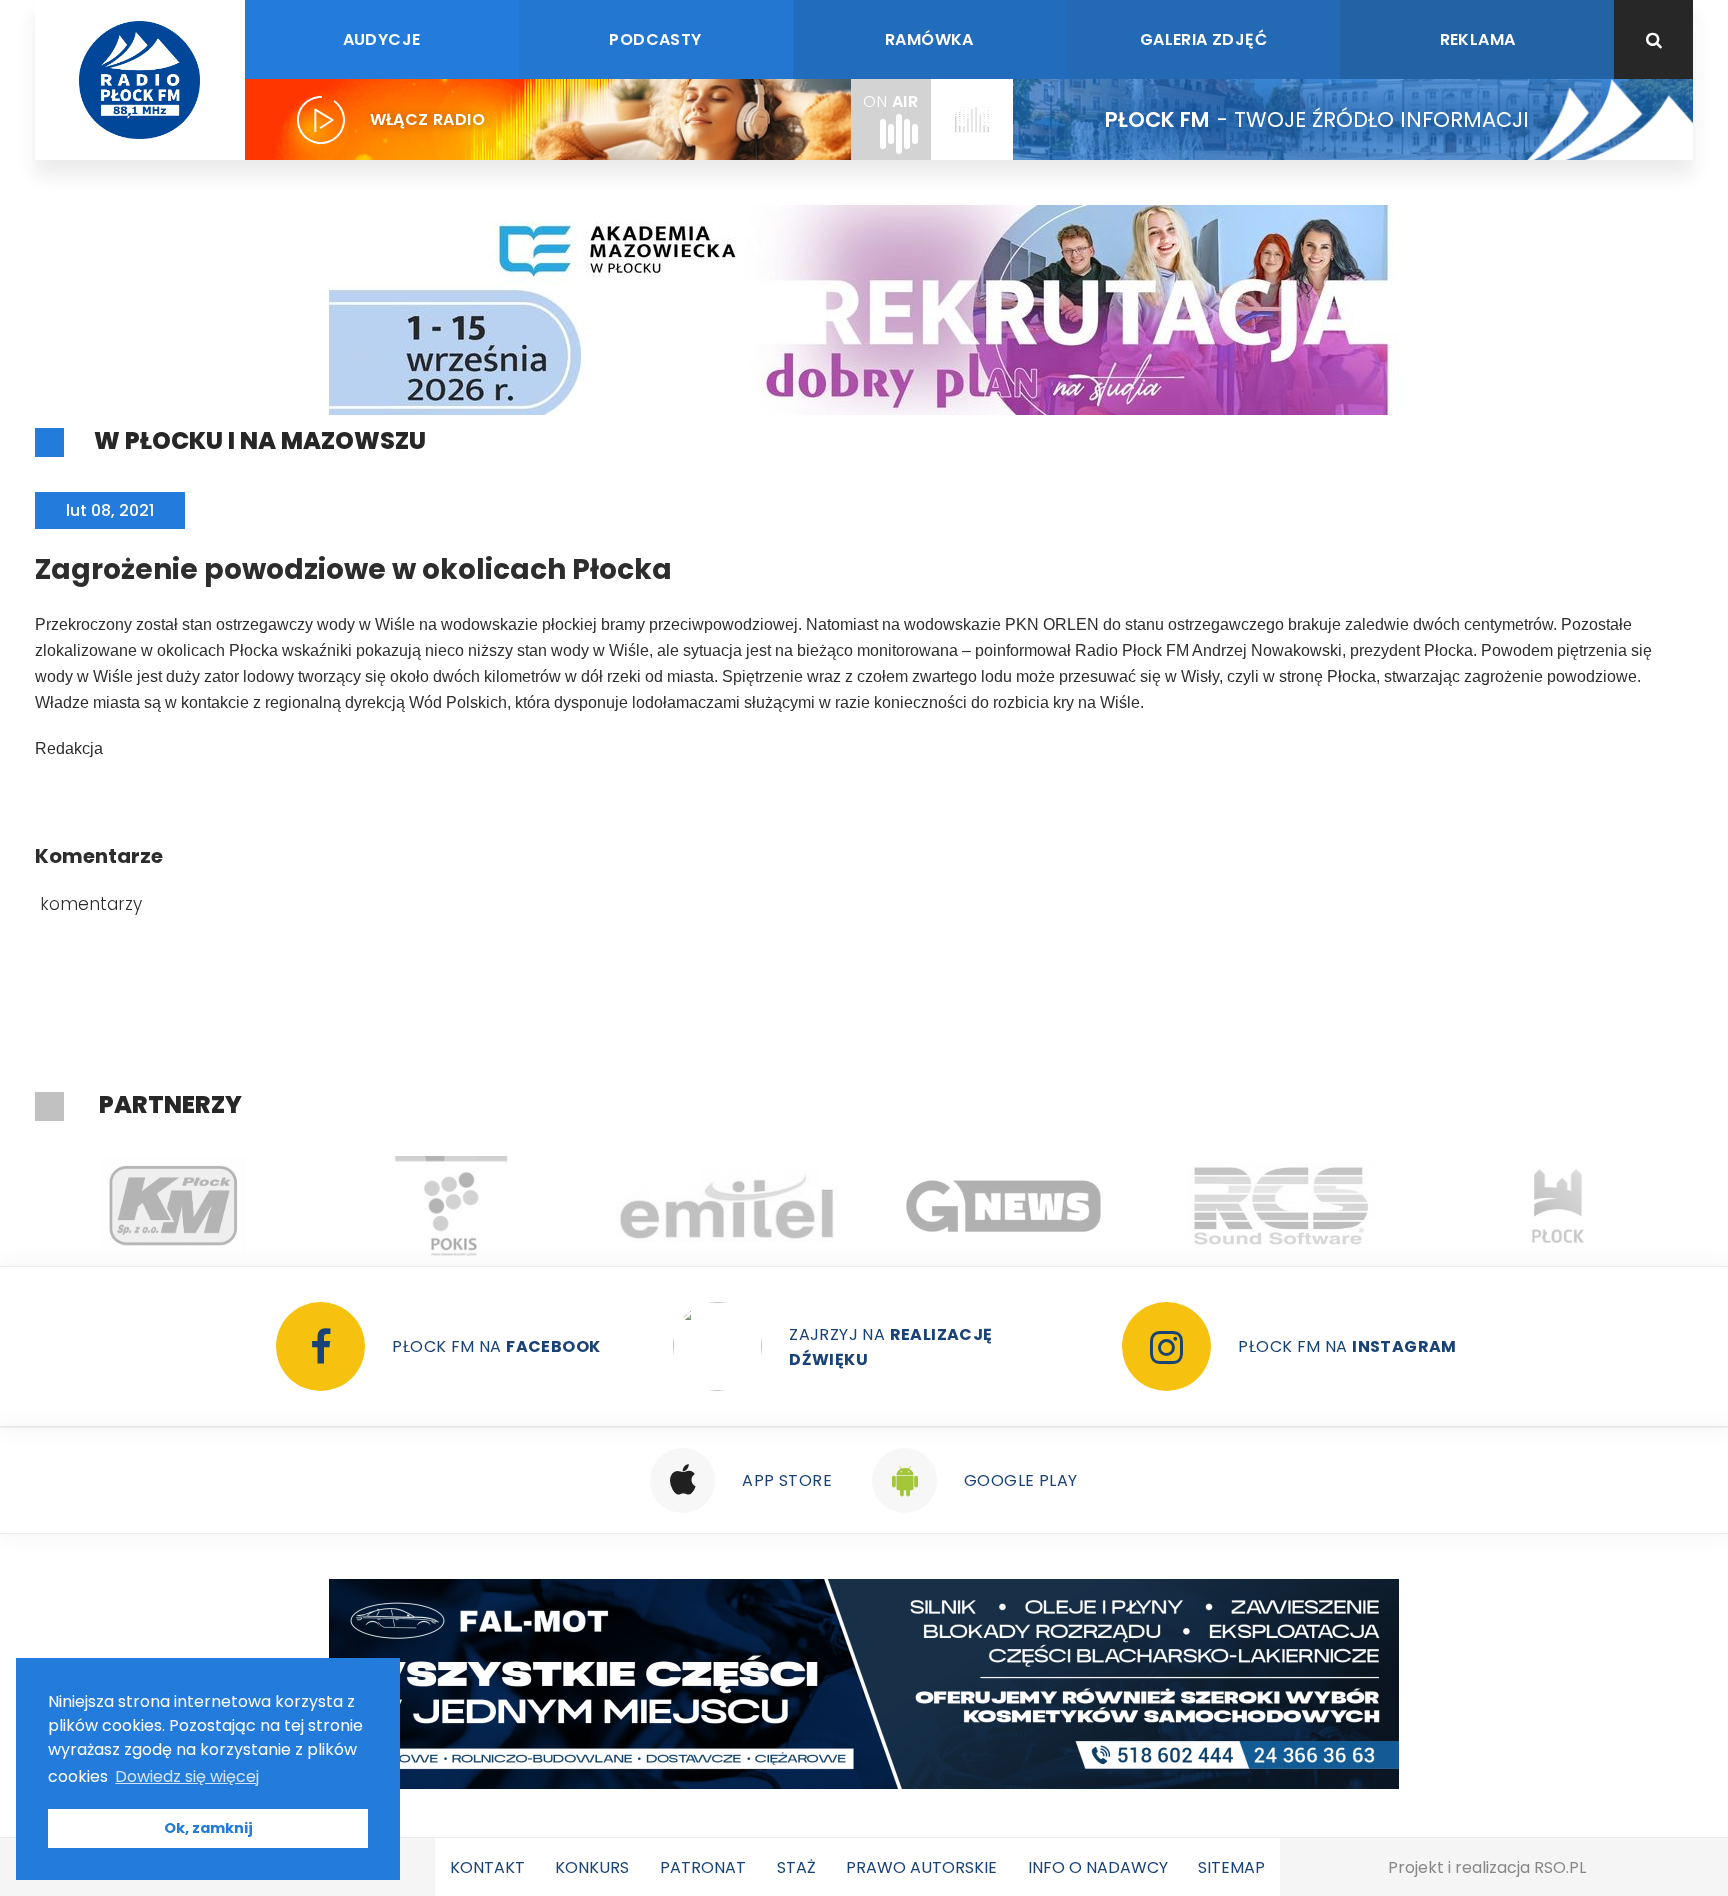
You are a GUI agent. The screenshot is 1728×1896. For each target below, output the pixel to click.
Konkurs (592, 1867)
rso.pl (1560, 1867)
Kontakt (487, 1867)
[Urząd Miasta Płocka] (1558, 1206)
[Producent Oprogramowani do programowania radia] (1281, 1206)
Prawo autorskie (921, 1867)
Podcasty (655, 39)
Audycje (382, 39)
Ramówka (929, 39)
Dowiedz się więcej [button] (187, 1776)
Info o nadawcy (1098, 1867)
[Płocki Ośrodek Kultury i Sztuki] (450, 1206)
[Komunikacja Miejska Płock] (173, 1206)
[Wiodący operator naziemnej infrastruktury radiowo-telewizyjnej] (727, 1206)
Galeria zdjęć (1203, 39)
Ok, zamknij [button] (208, 1828)
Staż (796, 1867)
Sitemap (1231, 1867)
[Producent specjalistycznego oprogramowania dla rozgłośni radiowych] (1004, 1206)
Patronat (703, 1867)
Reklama (1478, 39)
